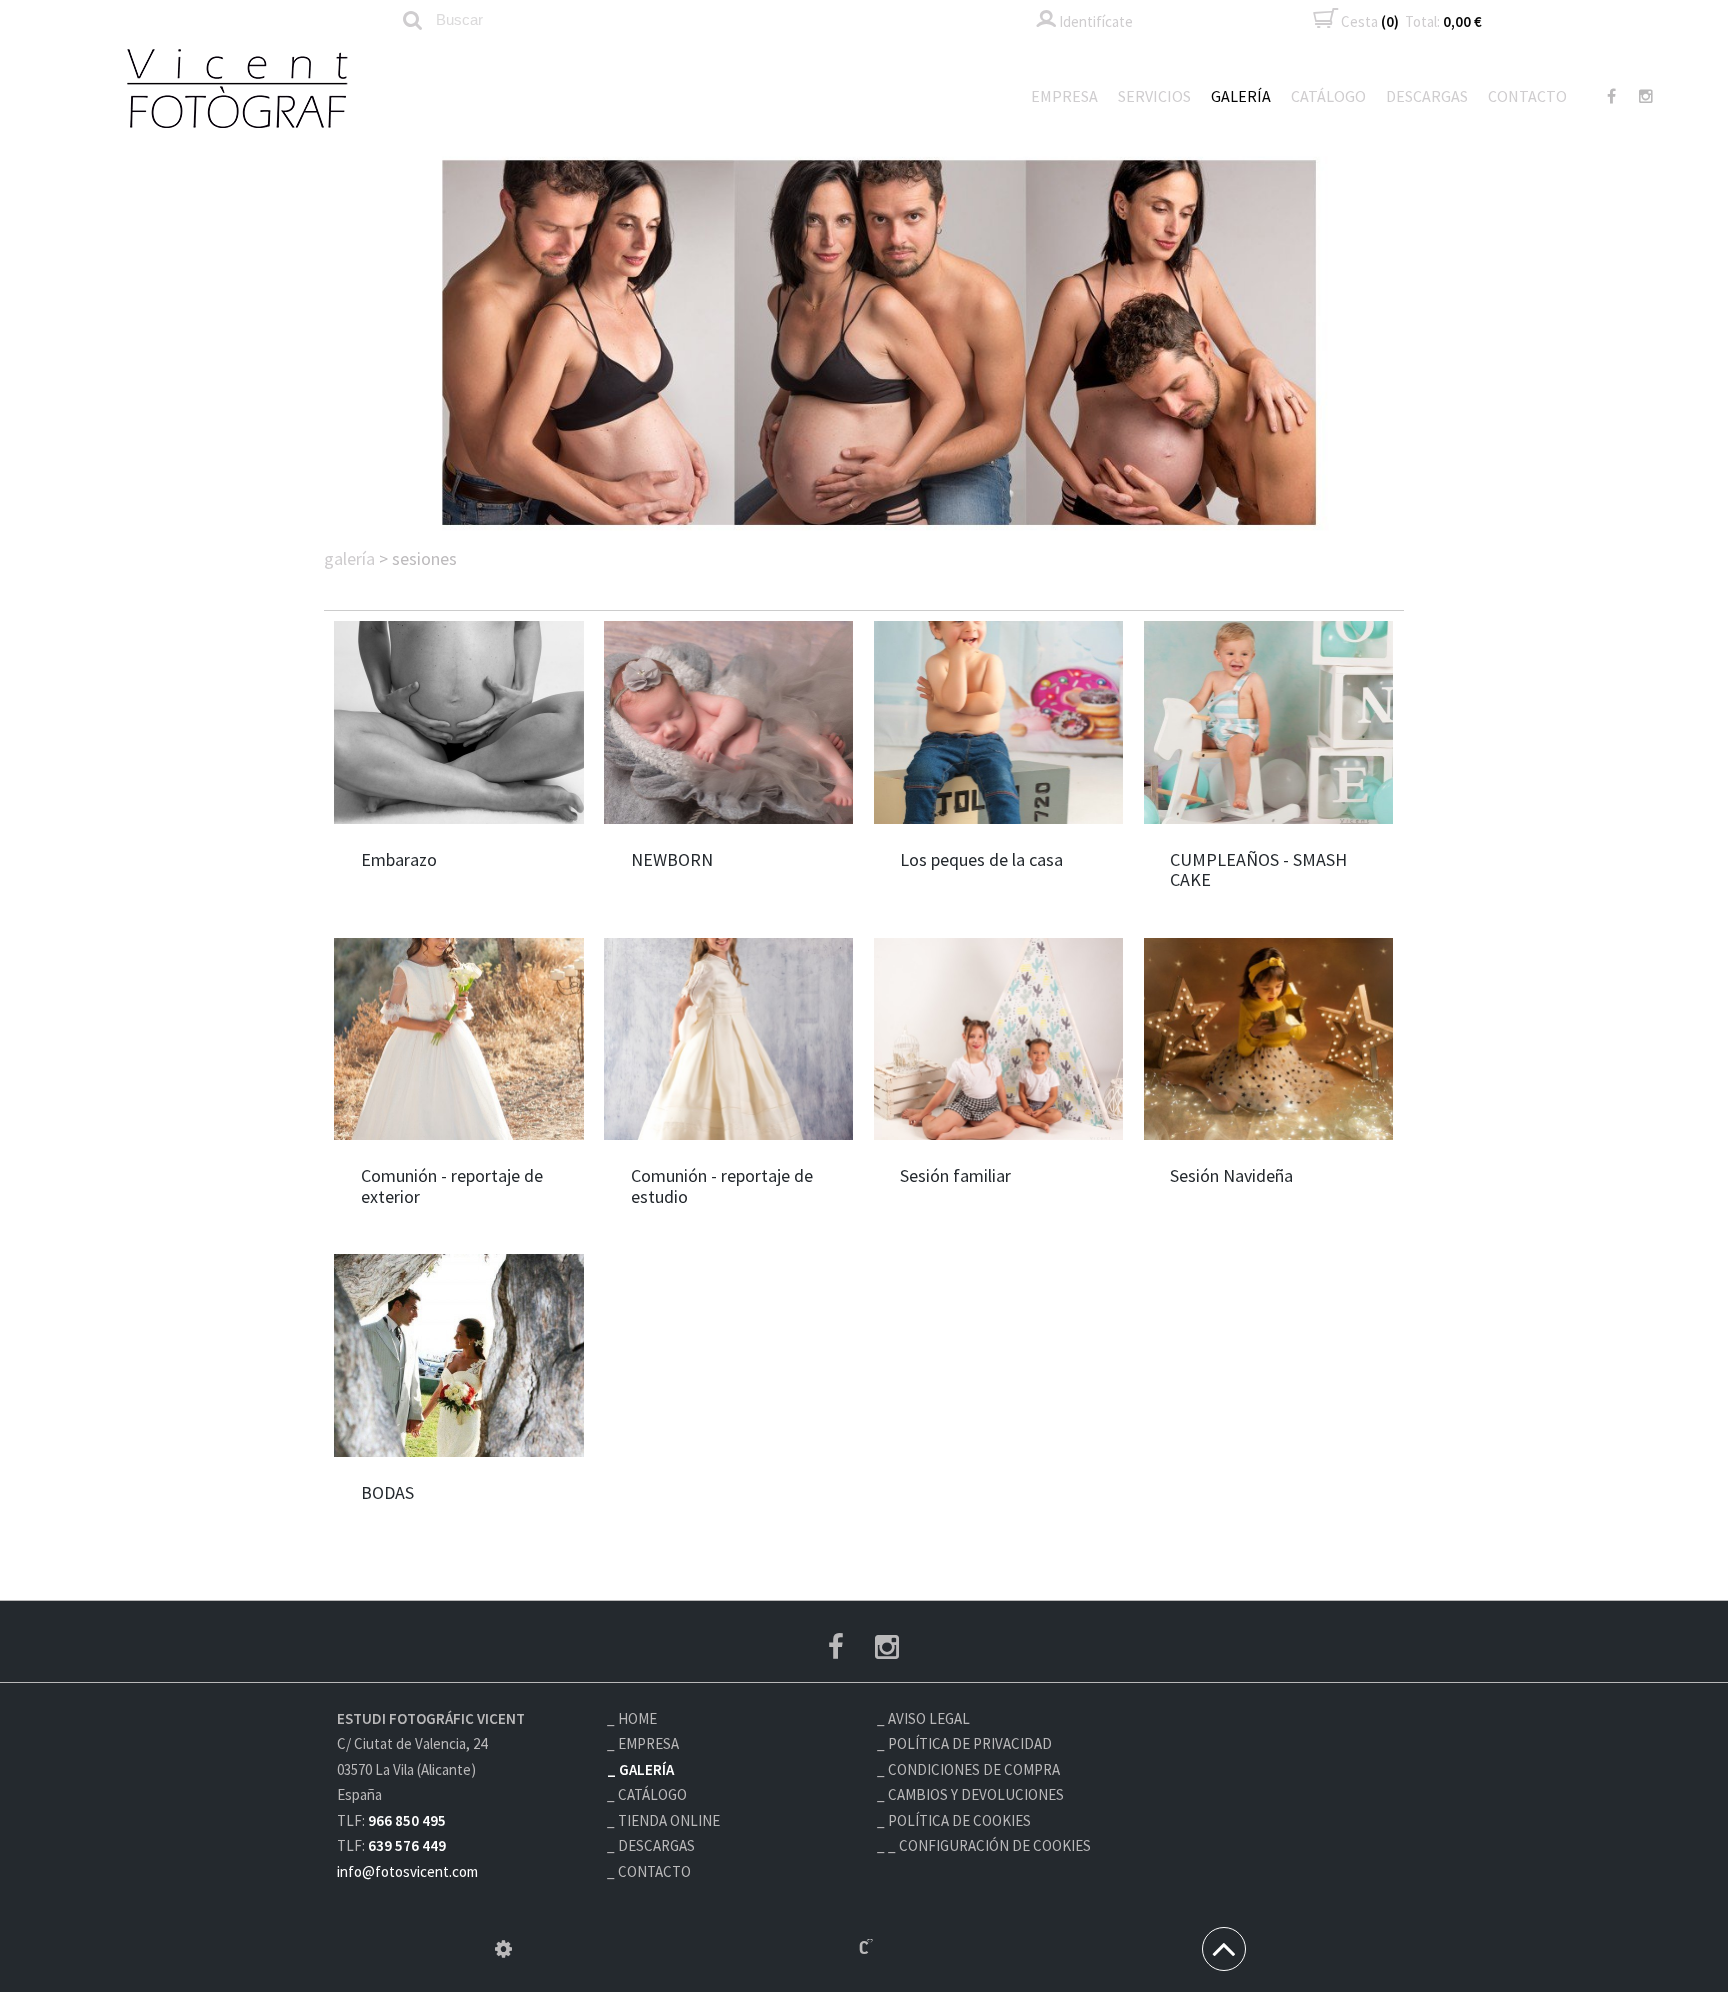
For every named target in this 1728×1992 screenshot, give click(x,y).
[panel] (503, 1949)
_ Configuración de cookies (989, 1845)
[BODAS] (458, 1355)
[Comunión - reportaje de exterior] (458, 1039)
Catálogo (1328, 96)
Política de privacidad (970, 1743)
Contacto (1527, 96)
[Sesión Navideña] (1268, 1039)
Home (637, 1718)
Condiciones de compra (974, 1769)
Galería (1241, 96)
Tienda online (669, 1820)
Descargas (1427, 96)
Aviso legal (929, 1718)
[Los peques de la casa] (998, 722)
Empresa (1064, 96)
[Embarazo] (458, 722)
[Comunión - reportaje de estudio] (728, 1039)
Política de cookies (959, 1820)
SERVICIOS (1154, 96)
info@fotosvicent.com (407, 1871)
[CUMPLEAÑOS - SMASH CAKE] (1268, 722)
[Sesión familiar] (998, 1039)
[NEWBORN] (728, 722)
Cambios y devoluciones (976, 1794)
